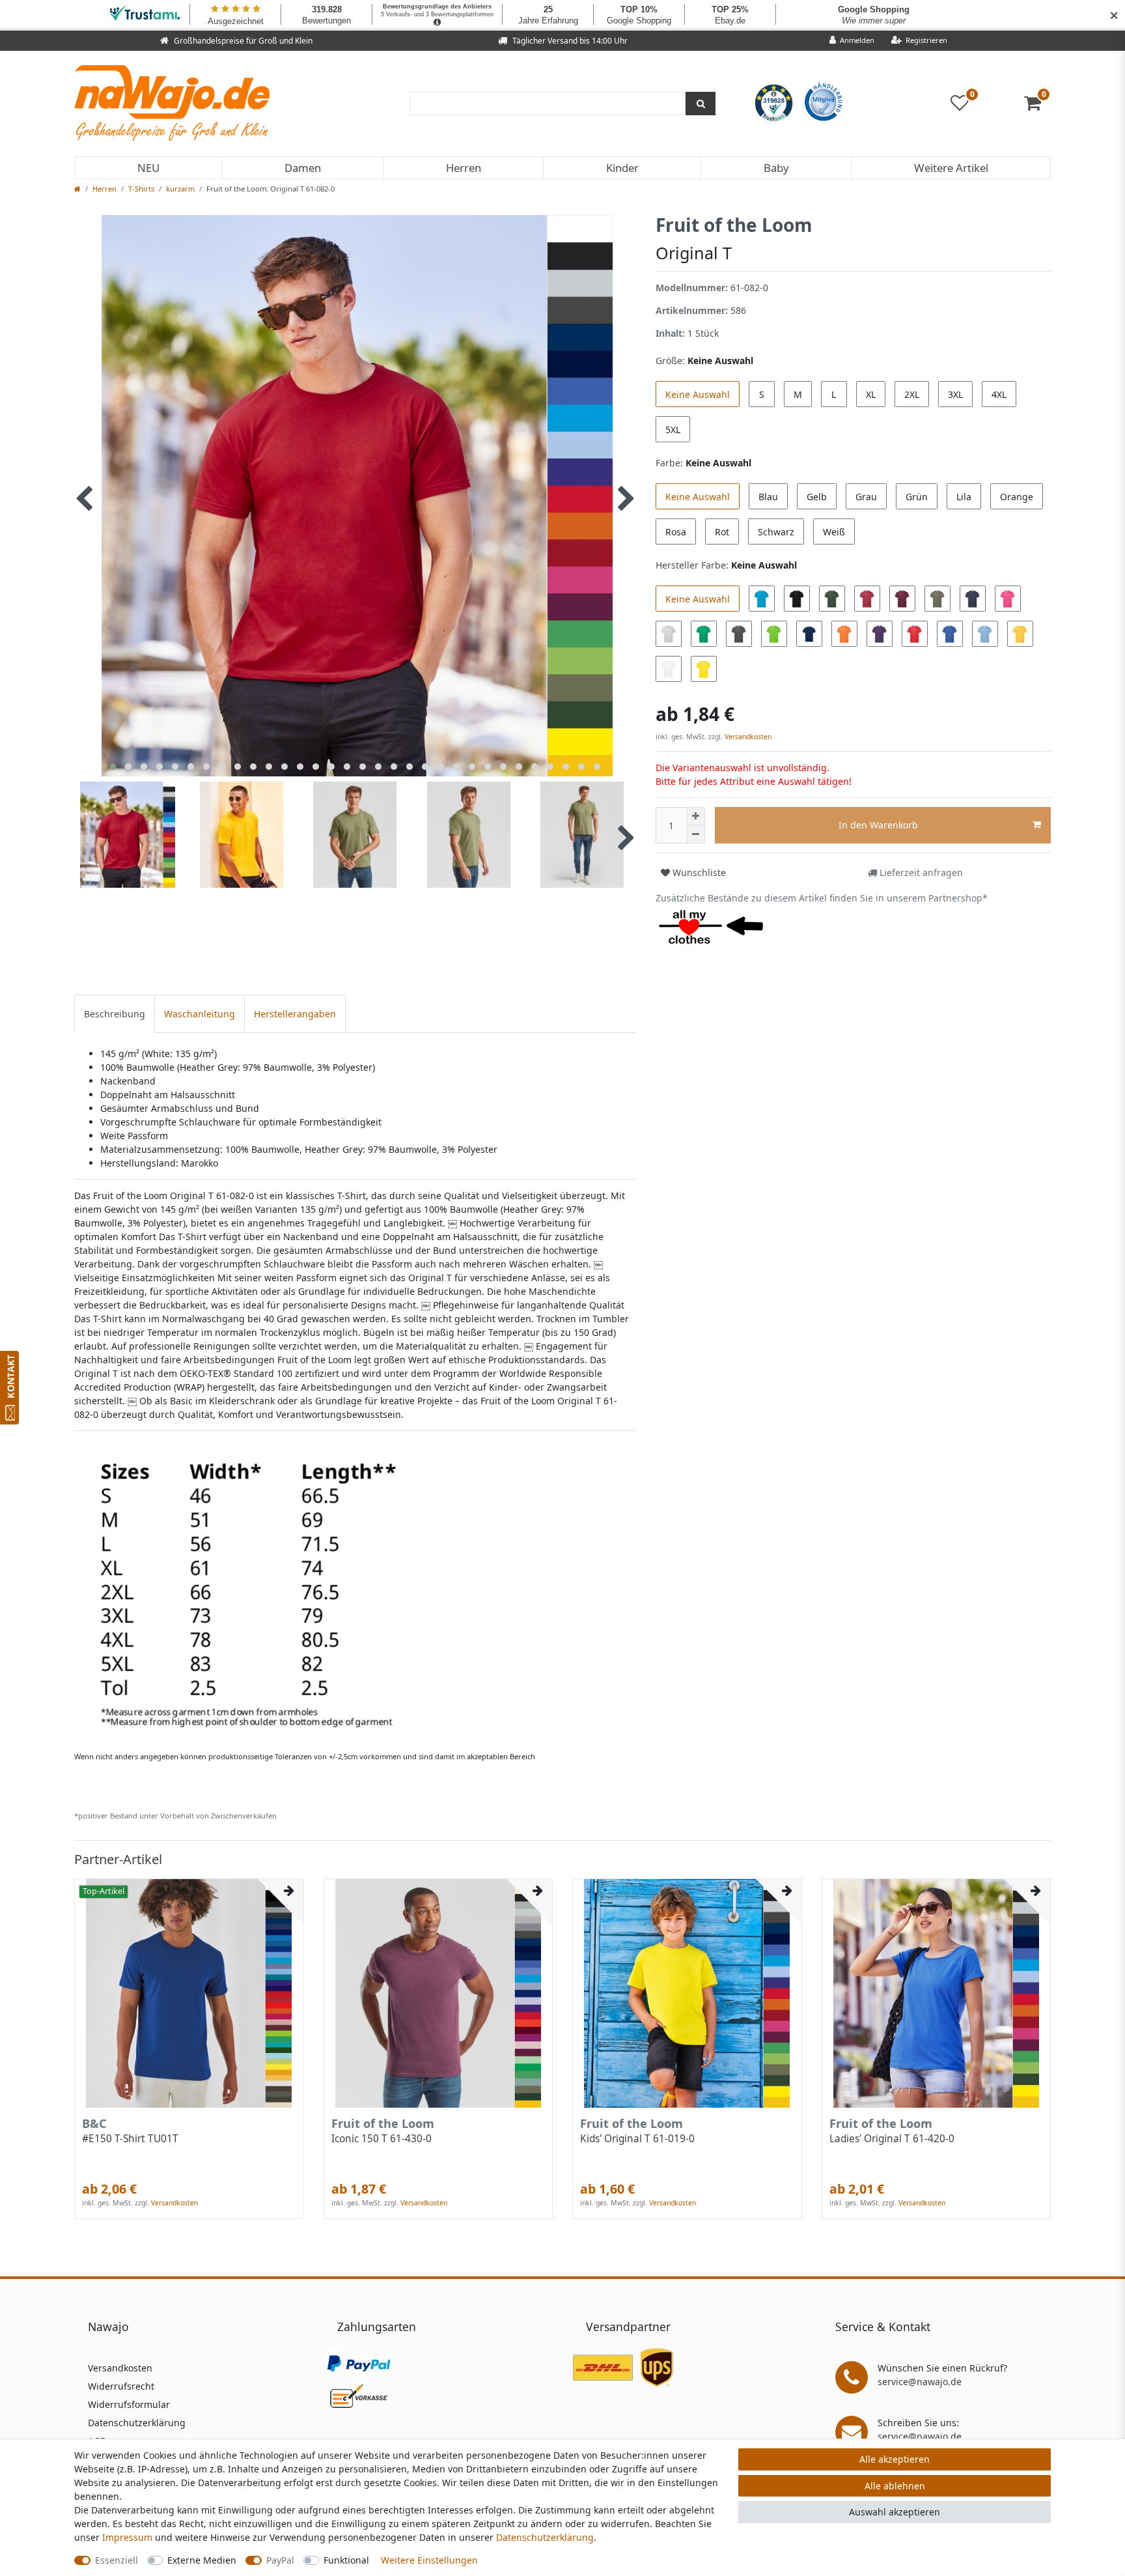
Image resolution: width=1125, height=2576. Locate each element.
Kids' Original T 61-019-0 (637, 2139)
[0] (1037, 106)
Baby (776, 168)
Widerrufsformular (129, 2404)
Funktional (346, 2560)
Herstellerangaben (295, 1014)
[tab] (115, 1014)
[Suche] (701, 104)
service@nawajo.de (920, 2382)
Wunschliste (698, 872)
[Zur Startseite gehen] (77, 189)
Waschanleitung (200, 1014)
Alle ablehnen (895, 2486)
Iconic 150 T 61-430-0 (382, 2139)
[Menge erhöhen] (696, 816)
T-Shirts (141, 189)
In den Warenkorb (878, 825)
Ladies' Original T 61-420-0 (892, 2139)
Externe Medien (202, 2560)
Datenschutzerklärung (137, 2423)
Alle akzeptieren (895, 2459)
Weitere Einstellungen (429, 2560)
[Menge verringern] (696, 834)
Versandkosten (747, 737)
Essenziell (117, 2560)
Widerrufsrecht (121, 2386)
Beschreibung (115, 1014)
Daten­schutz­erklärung (545, 2537)
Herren (464, 168)
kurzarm (180, 189)
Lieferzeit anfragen (920, 872)
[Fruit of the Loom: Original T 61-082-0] (265, 1593)
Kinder (622, 168)
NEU (148, 168)
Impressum (127, 2537)
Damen (303, 168)
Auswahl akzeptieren (895, 2512)
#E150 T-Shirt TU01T (130, 2139)
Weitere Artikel (951, 168)
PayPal (280, 2560)
